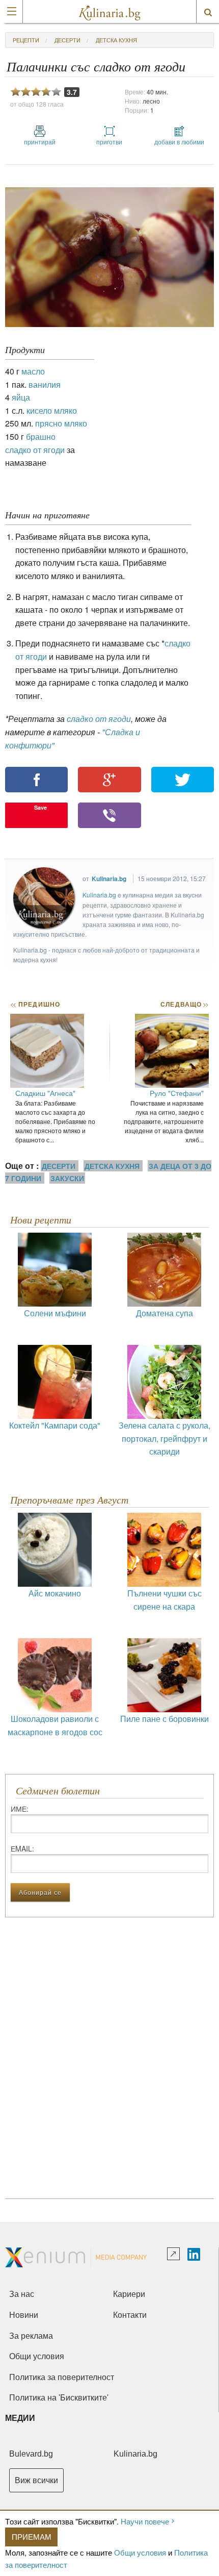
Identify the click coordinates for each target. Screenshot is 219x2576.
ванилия (45, 384)
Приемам (32, 2536)
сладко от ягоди (35, 450)
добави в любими (179, 142)
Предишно (35, 1004)
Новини (24, 2315)
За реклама (31, 2336)
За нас (22, 2294)
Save (40, 807)
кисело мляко (52, 410)
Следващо (184, 1004)
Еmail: (22, 1848)
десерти (67, 40)
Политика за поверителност (62, 2377)
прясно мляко (61, 423)
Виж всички (36, 2480)
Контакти (130, 2315)
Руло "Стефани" (177, 1093)
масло (33, 371)
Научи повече (145, 2521)
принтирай (40, 142)
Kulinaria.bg (109, 879)
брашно (41, 436)
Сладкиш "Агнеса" (45, 1093)
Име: (20, 1809)
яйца (21, 397)
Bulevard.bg (31, 2454)
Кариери (129, 2294)
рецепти (26, 40)
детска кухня (116, 40)
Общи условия (140, 2552)
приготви (109, 142)
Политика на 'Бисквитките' (59, 2398)
